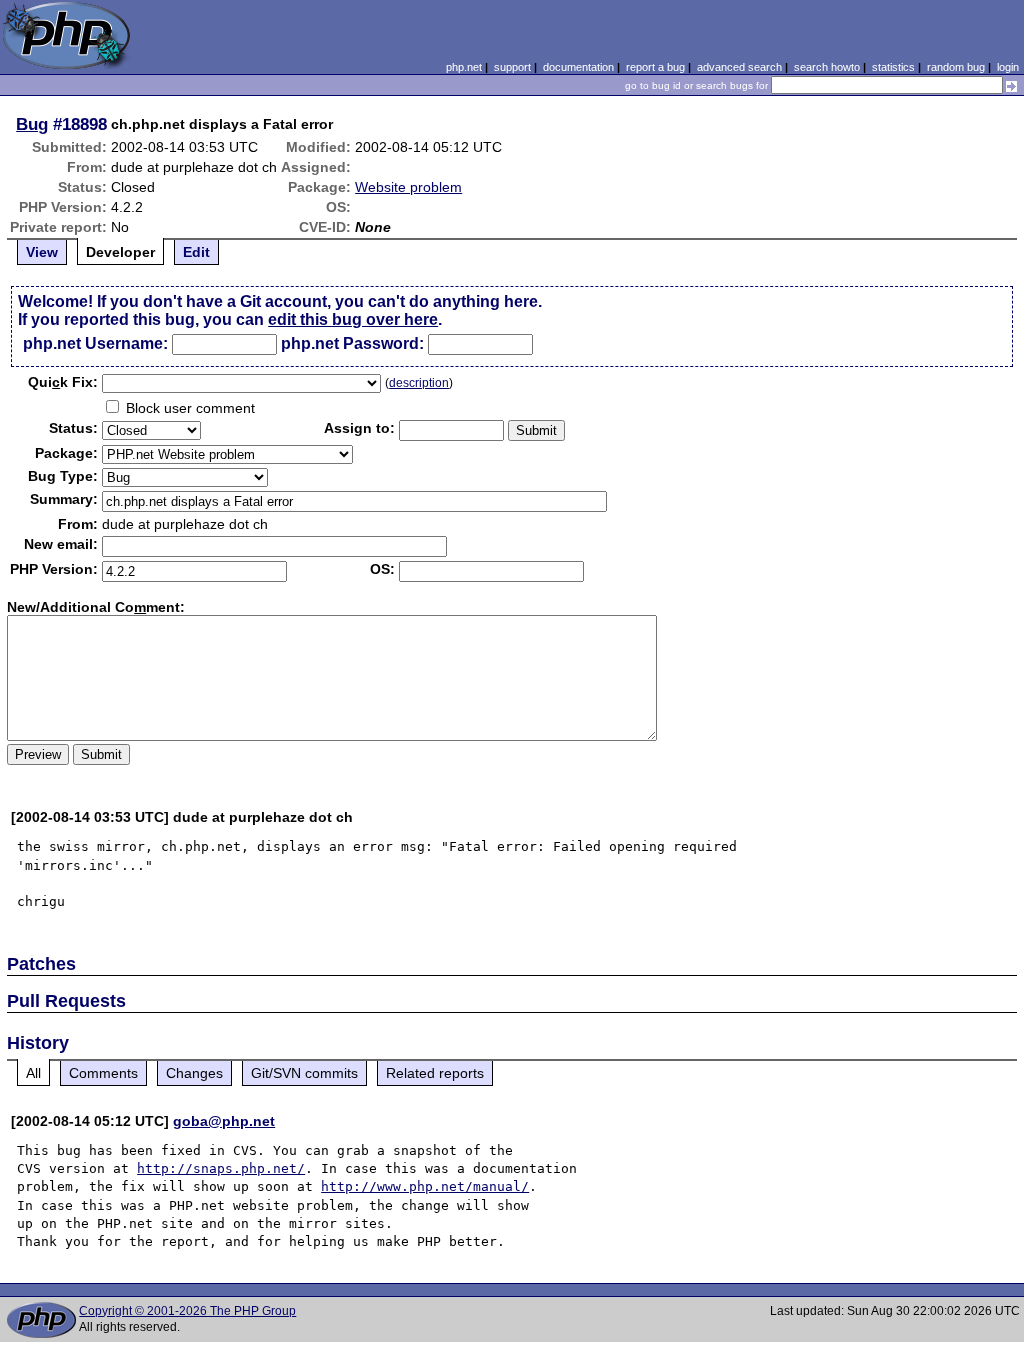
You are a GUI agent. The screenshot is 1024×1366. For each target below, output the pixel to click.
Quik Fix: (63, 382)
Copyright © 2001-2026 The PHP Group (187, 1311)
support (512, 67)
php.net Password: (352, 343)
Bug (32, 124)
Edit (196, 252)
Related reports (435, 1073)
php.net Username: (95, 343)
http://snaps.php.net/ (221, 1168)
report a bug (655, 67)
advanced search (739, 67)
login (1008, 67)
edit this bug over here (353, 319)
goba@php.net (224, 1121)
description (419, 383)
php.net (464, 67)
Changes (194, 1073)
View (42, 252)
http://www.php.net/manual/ (425, 1186)
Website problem (408, 187)
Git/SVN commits (304, 1073)
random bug (956, 67)
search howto (827, 67)
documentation (578, 67)
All (33, 1073)
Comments (103, 1073)
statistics (893, 67)
